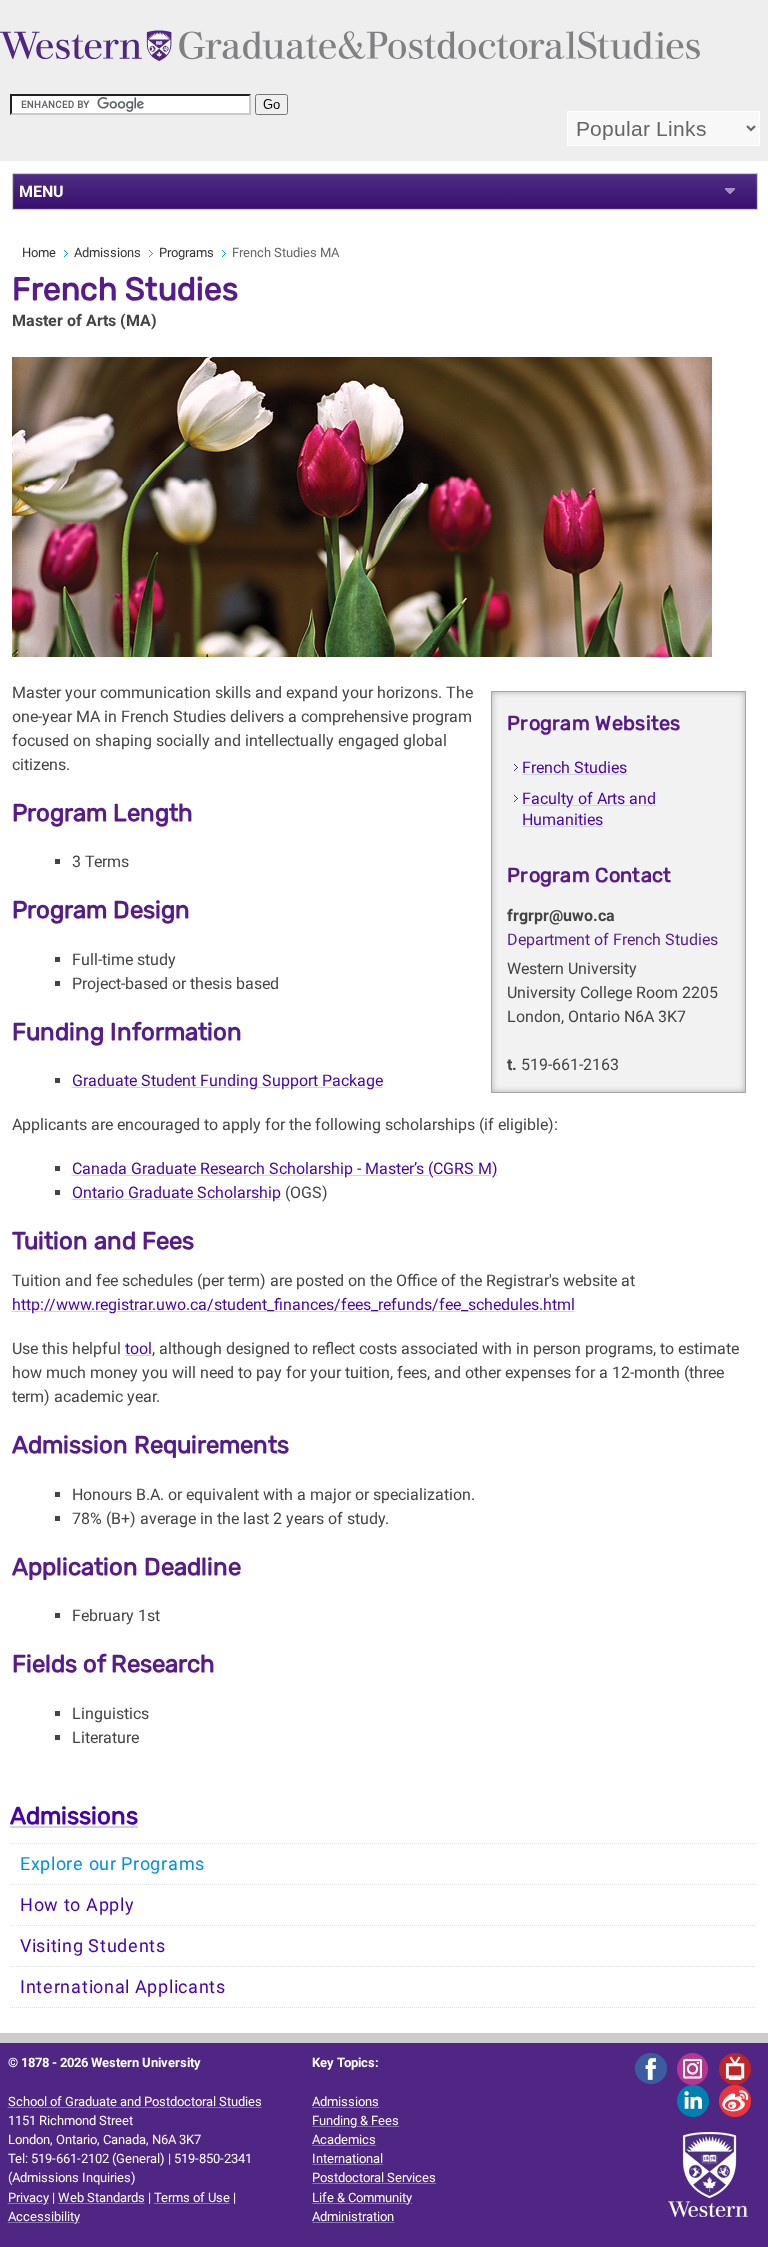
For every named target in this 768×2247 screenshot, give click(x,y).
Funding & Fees (355, 2120)
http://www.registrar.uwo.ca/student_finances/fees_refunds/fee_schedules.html (293, 1304)
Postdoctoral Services (374, 2177)
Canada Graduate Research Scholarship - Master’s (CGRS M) (285, 1168)
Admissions (107, 252)
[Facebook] (654, 2068)
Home (39, 252)
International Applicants (123, 1987)
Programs (186, 252)
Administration (353, 2216)
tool (138, 1348)
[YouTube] (738, 2068)
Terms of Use (192, 2197)
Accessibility (44, 2216)
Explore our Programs (112, 1864)
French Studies (574, 767)
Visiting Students (93, 1946)
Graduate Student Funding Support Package (227, 1080)
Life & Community (362, 2197)
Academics (344, 2139)
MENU (41, 191)
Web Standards (101, 2197)
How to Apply (77, 1905)
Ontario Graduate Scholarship (176, 1192)
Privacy (28, 2197)
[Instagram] (696, 2068)
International (347, 2158)
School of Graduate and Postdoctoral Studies (135, 2101)
